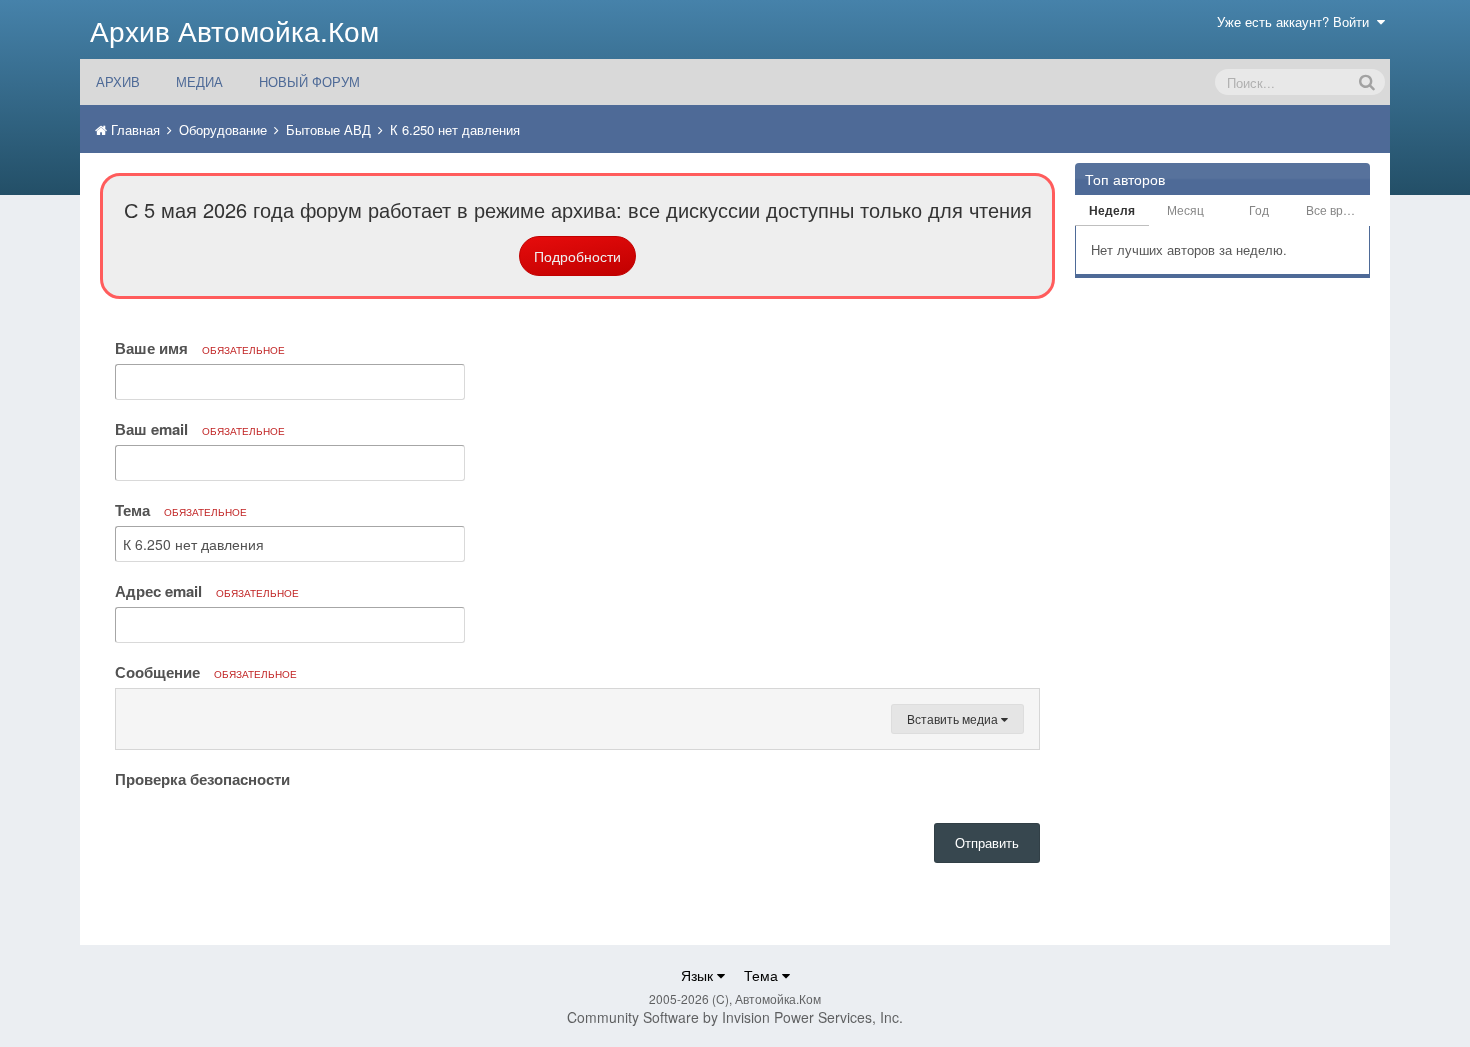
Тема (181, 510)
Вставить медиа (954, 718)
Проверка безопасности (202, 778)
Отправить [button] (987, 842)
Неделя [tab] (1112, 210)
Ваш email (200, 429)
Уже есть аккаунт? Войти (1297, 21)
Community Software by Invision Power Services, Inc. (735, 1017)
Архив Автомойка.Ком (234, 30)
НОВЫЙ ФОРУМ (309, 81)
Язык (699, 975)
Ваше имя (200, 348)
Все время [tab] (1335, 209)
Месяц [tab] (1185, 209)
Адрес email (207, 591)
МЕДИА (199, 81)
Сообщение (206, 672)
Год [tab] (1259, 209)
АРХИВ (118, 81)
